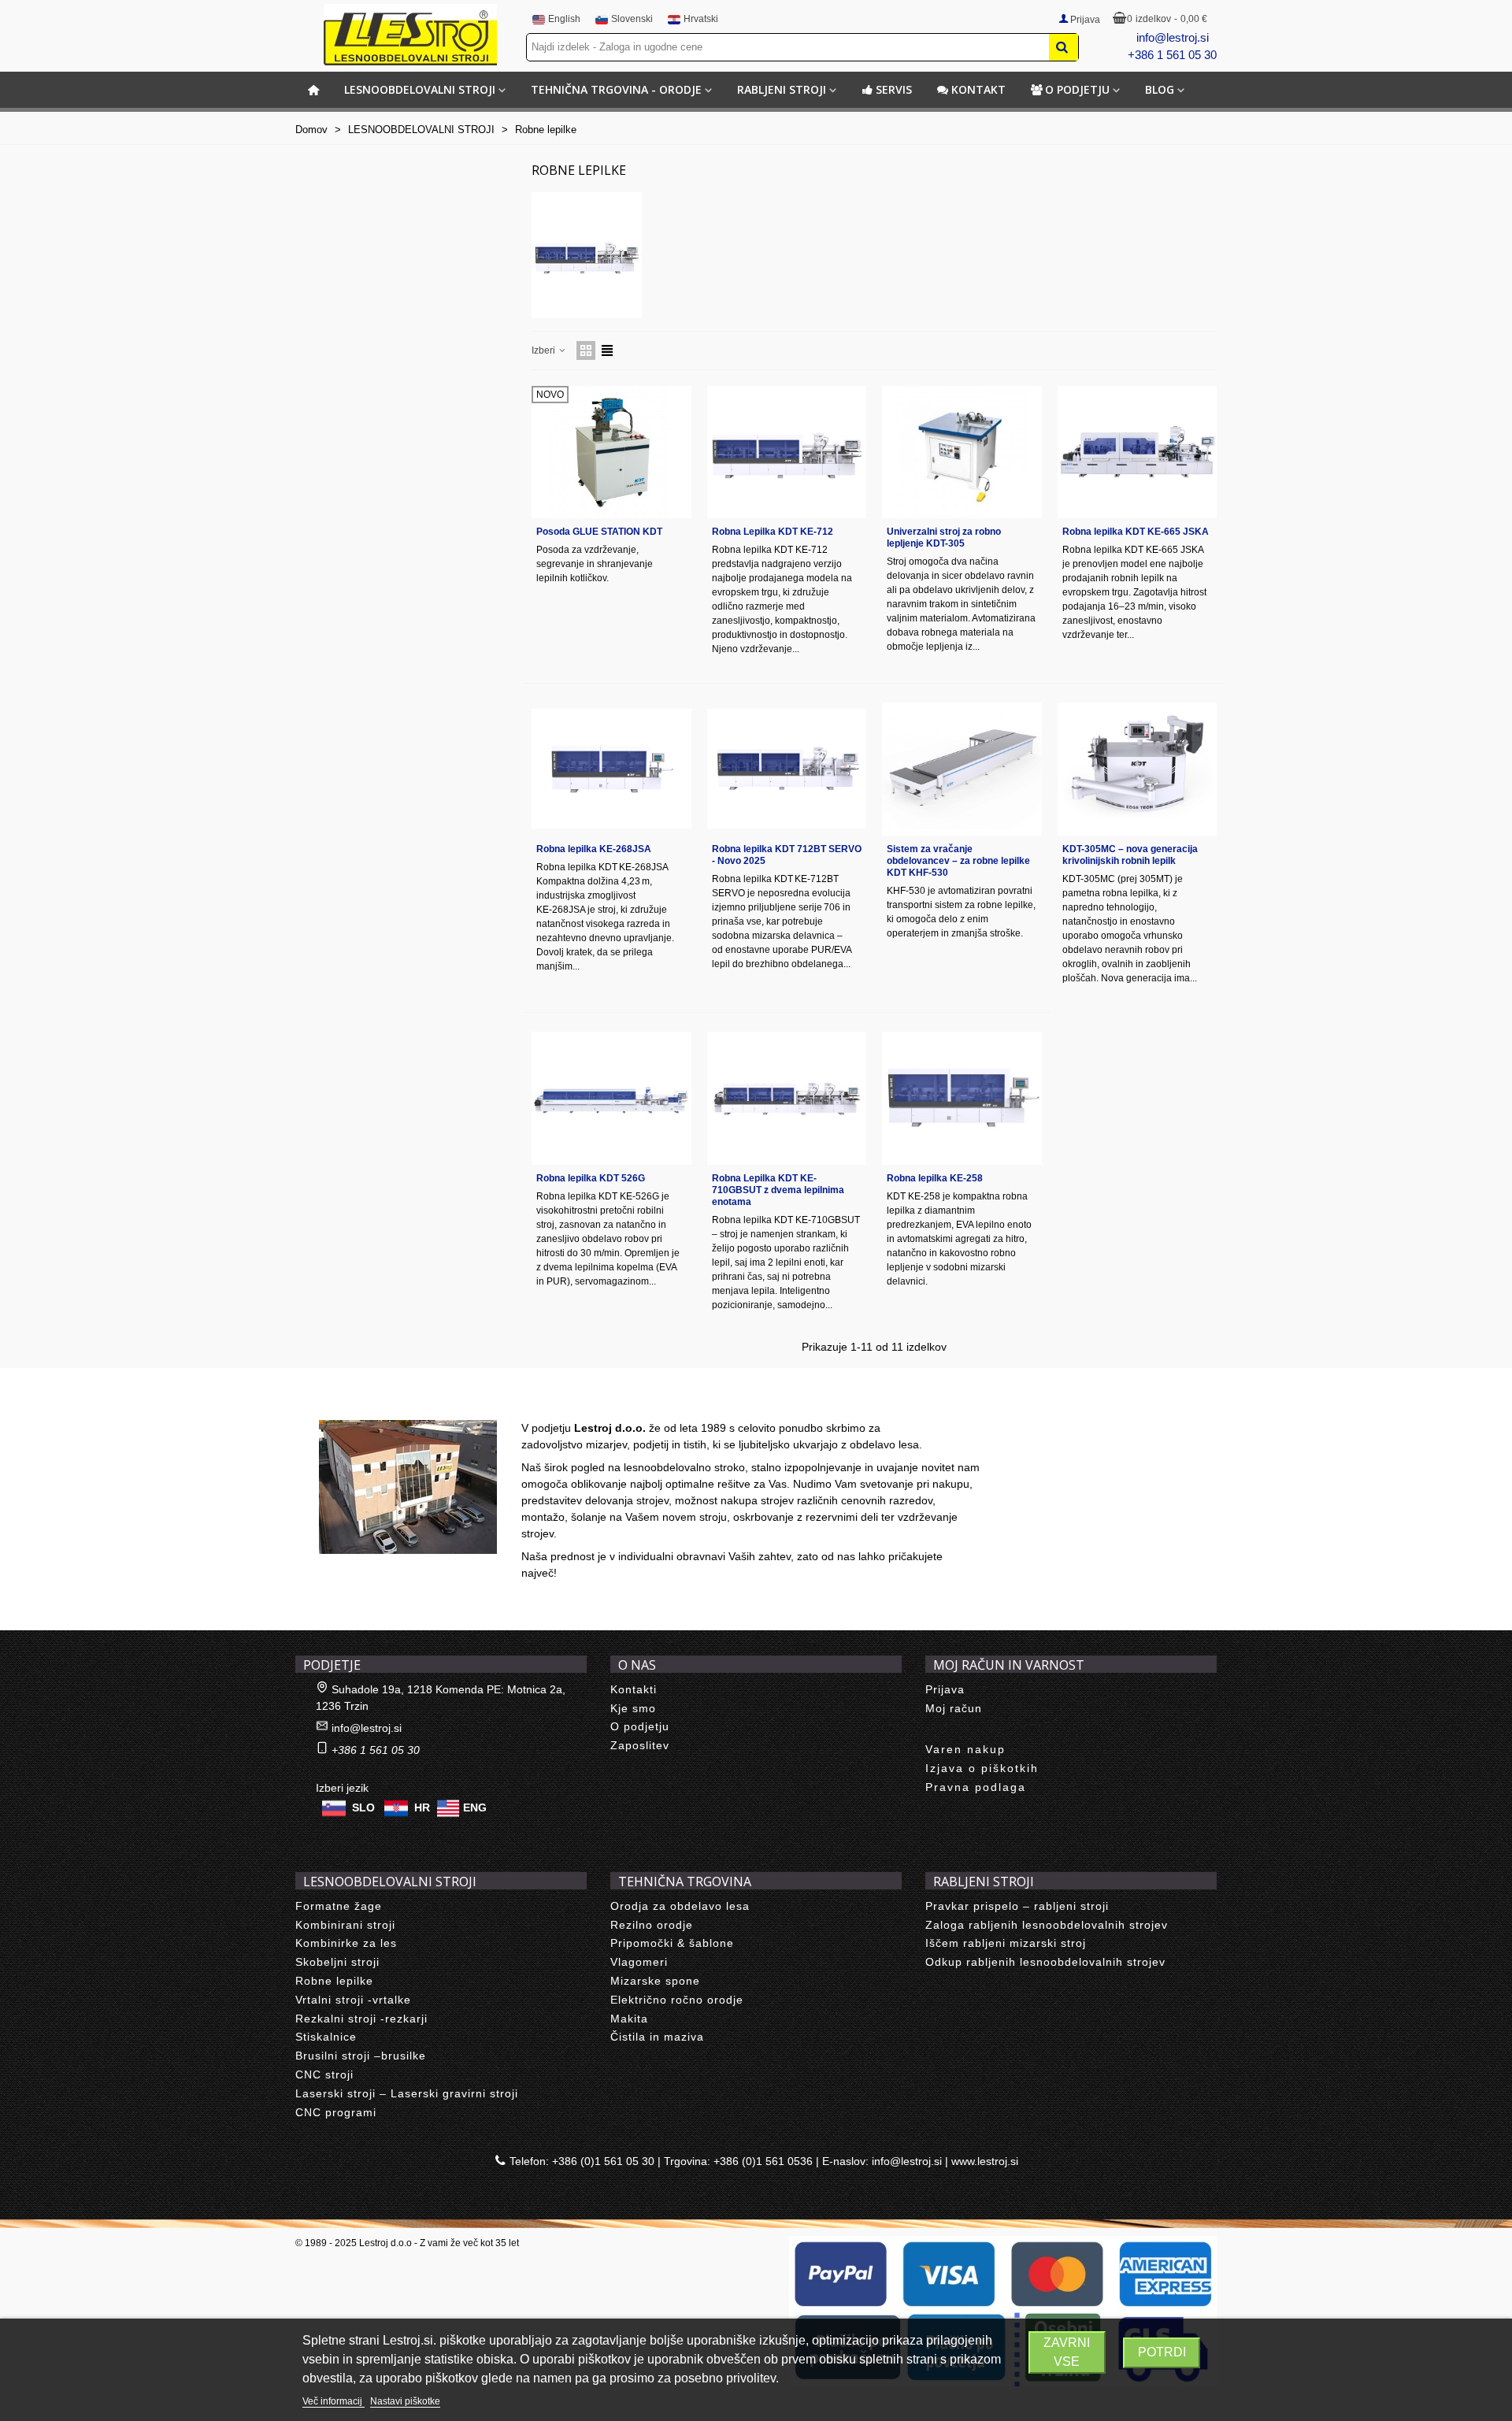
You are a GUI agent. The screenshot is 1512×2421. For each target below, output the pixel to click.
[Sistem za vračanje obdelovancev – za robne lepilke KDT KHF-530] (962, 769)
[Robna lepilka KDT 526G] (611, 1098)
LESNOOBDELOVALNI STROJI (420, 89)
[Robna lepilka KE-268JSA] (611, 769)
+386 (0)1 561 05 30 (603, 2161)
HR (422, 1807)
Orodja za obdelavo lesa (680, 1906)
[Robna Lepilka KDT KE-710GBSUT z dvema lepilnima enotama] (787, 1098)
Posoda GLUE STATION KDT (599, 532)
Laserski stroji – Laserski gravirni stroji (407, 2093)
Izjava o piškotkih (982, 1768)
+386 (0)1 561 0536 (763, 2161)
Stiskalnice (326, 2037)
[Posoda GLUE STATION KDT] (611, 452)
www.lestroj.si (985, 2161)
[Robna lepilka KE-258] (962, 1098)
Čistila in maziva (657, 2037)
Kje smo (633, 1708)
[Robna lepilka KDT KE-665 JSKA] (1138, 452)
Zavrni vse (1067, 2352)
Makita (629, 2019)
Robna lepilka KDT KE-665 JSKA (1136, 532)
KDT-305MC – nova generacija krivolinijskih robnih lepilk (1130, 855)
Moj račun (954, 1708)
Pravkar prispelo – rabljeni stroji (1017, 1906)
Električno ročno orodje (677, 2000)
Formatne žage (339, 1906)
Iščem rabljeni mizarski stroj (1006, 1943)
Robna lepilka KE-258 (935, 1178)
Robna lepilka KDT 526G (591, 1178)
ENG (475, 1807)
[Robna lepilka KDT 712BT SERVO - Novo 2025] (787, 769)
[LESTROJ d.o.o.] (410, 35)
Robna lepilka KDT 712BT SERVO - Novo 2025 (787, 855)
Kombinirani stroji (345, 1925)
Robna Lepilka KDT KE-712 (773, 532)
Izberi (545, 350)
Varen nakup (965, 1749)
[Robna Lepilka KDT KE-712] (787, 452)
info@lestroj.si (1173, 37)
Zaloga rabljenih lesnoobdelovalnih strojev (1047, 1925)
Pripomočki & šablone (672, 1943)
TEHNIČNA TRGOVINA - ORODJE (616, 89)
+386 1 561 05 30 (1172, 55)
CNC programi (336, 2112)
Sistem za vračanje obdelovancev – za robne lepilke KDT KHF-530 (958, 861)
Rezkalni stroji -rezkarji (361, 2019)
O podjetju (1077, 89)
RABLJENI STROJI (782, 89)
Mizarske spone (655, 1981)
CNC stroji (324, 2074)
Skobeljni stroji (337, 1962)
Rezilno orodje (652, 1925)
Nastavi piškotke (405, 2401)
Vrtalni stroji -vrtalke (353, 2000)
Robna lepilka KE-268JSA (594, 849)
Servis (894, 89)
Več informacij (334, 2401)
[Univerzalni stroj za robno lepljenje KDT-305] (962, 452)
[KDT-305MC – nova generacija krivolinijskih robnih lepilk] (1138, 769)
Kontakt (978, 89)
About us (335, 1403)
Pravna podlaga (976, 1787)
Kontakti (634, 1689)
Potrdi (1162, 2352)
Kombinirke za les (346, 1943)
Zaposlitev (640, 1745)
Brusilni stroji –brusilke (361, 2056)
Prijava (945, 1689)
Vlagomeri (639, 1962)
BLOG (1160, 89)
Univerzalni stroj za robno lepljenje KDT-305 (944, 538)
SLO (363, 1807)
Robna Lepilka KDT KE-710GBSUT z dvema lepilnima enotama (778, 1190)
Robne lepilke (334, 1981)
